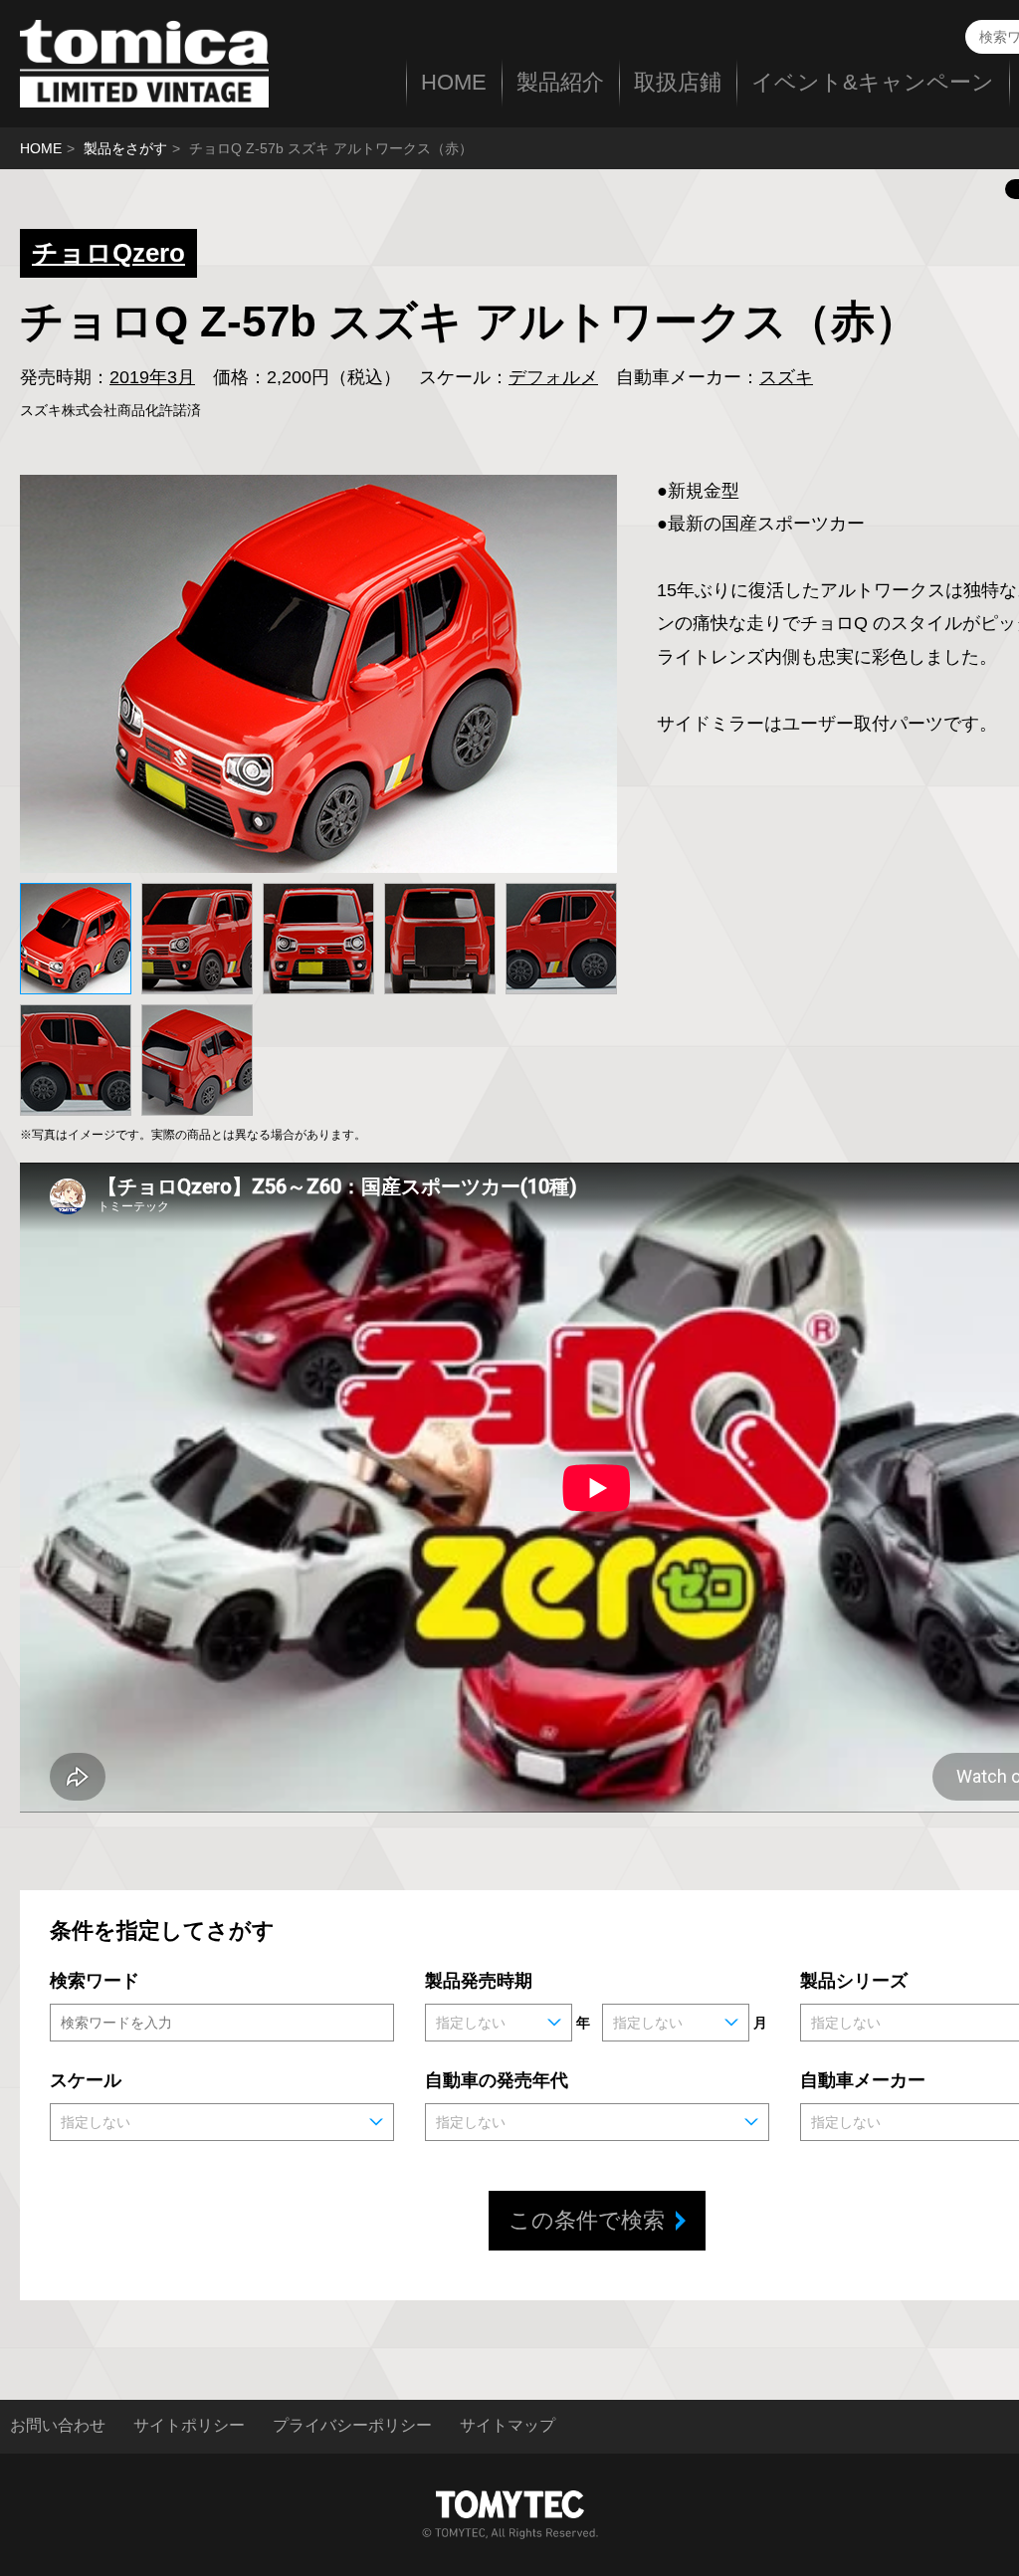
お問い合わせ (58, 2426)
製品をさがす (125, 148)
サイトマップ (508, 2426)
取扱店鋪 (678, 82)
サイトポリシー (189, 2426)
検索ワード (95, 1981)
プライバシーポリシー (352, 2426)
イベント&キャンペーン (873, 82)
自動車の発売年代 (497, 2080)
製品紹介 (560, 82)
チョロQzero (108, 253)
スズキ (786, 377)
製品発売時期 (479, 1981)
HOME (454, 82)
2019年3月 (152, 377)
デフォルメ (553, 377)
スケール (86, 2080)
